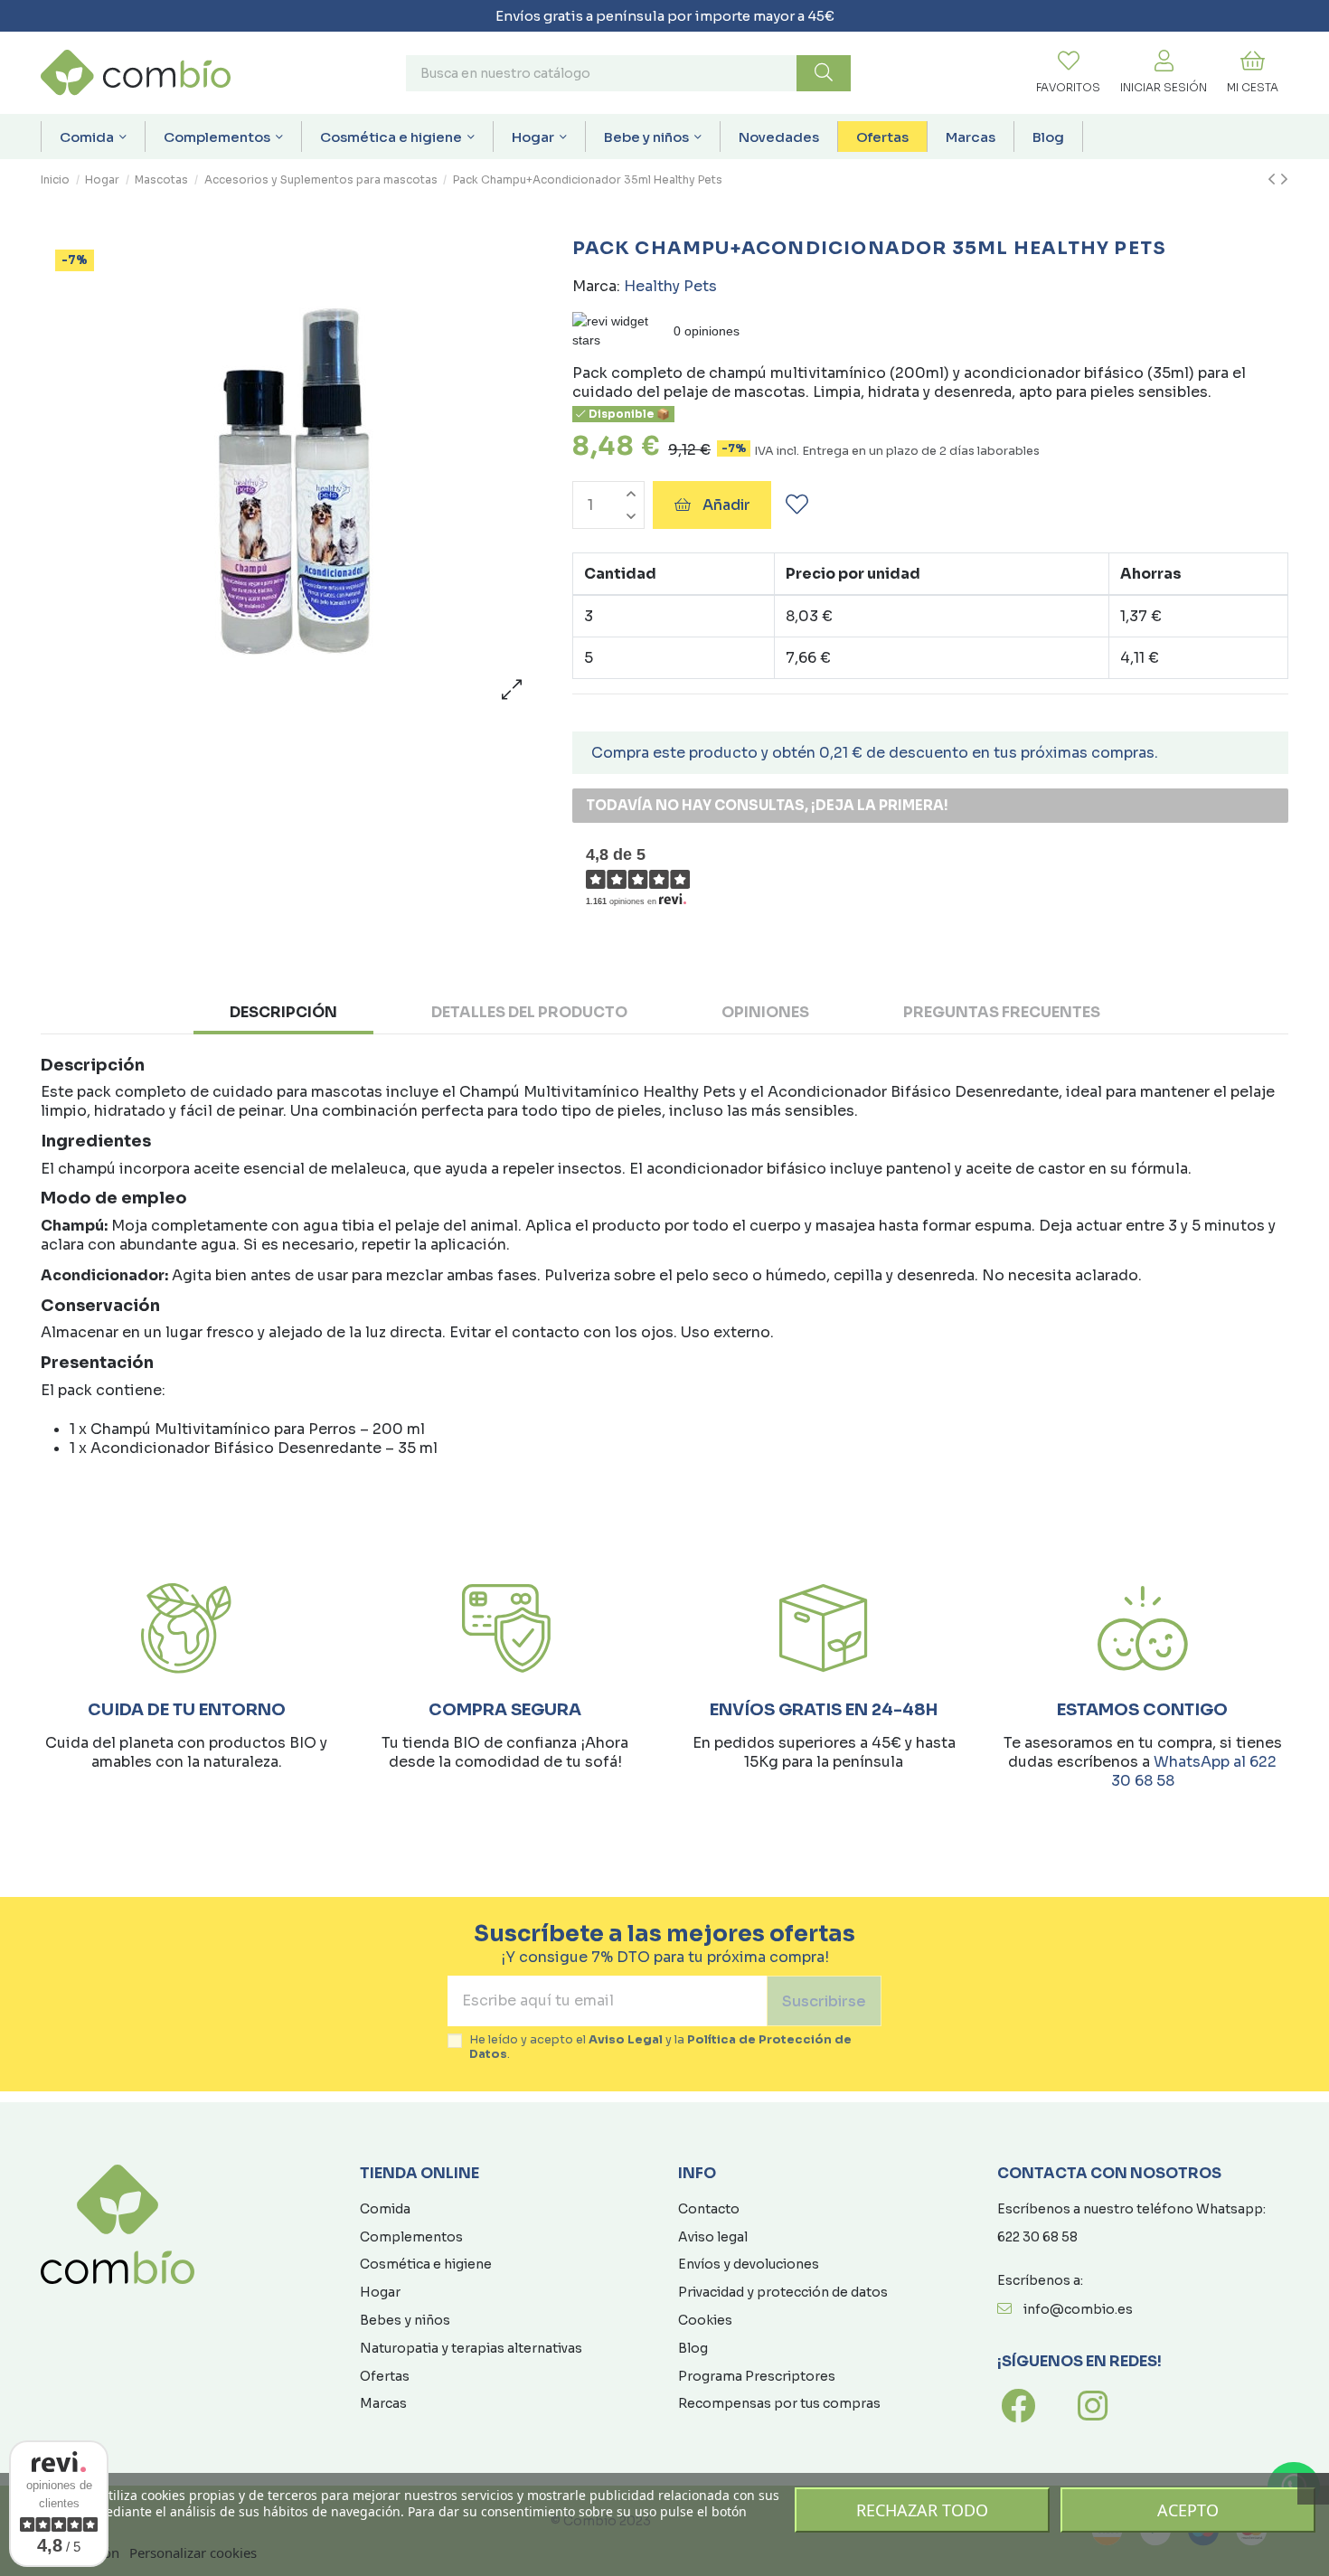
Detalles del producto (529, 1012)
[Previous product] (1274, 180)
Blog (693, 2348)
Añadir (726, 505)
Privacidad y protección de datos (783, 2292)
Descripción (283, 1012)
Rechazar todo (922, 2510)
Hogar (380, 2292)
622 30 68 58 (1037, 2237)
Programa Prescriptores (757, 2376)
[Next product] (1284, 180)
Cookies (705, 2320)
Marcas (383, 2403)
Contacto (709, 2209)
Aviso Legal (626, 2040)
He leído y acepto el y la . (660, 2047)
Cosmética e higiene (426, 2264)
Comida (385, 2209)
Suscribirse (824, 2001)
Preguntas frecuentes (1002, 1012)
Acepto (1188, 2510)
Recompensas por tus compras (779, 2403)
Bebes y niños (405, 2320)
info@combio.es (1078, 2309)
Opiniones (765, 1012)
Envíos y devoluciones (749, 2264)
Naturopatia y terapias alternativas (471, 2348)
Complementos (411, 2237)
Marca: (596, 286)
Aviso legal (713, 2237)
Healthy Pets (670, 286)
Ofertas (385, 2376)
